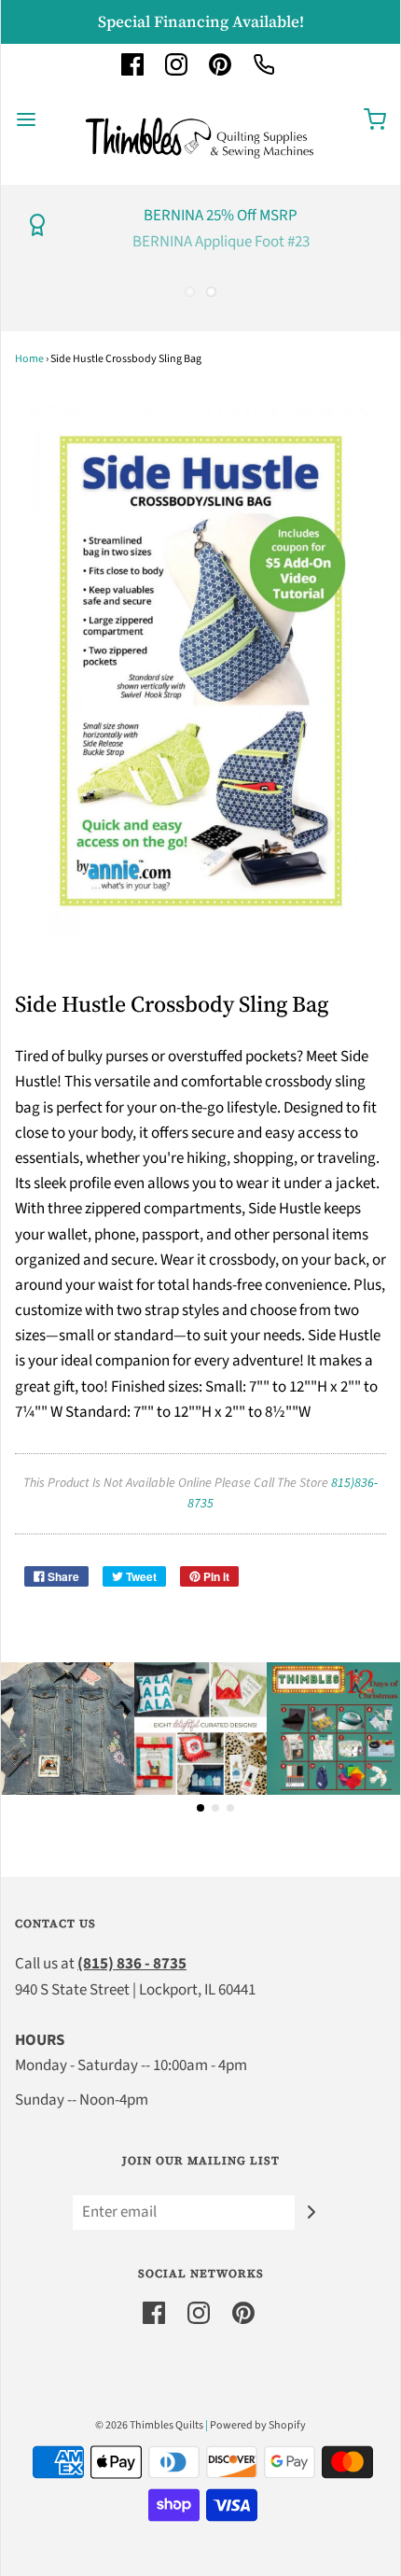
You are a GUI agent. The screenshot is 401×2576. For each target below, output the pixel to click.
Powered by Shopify (258, 2425)
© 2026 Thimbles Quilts (149, 2425)
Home (29, 359)
